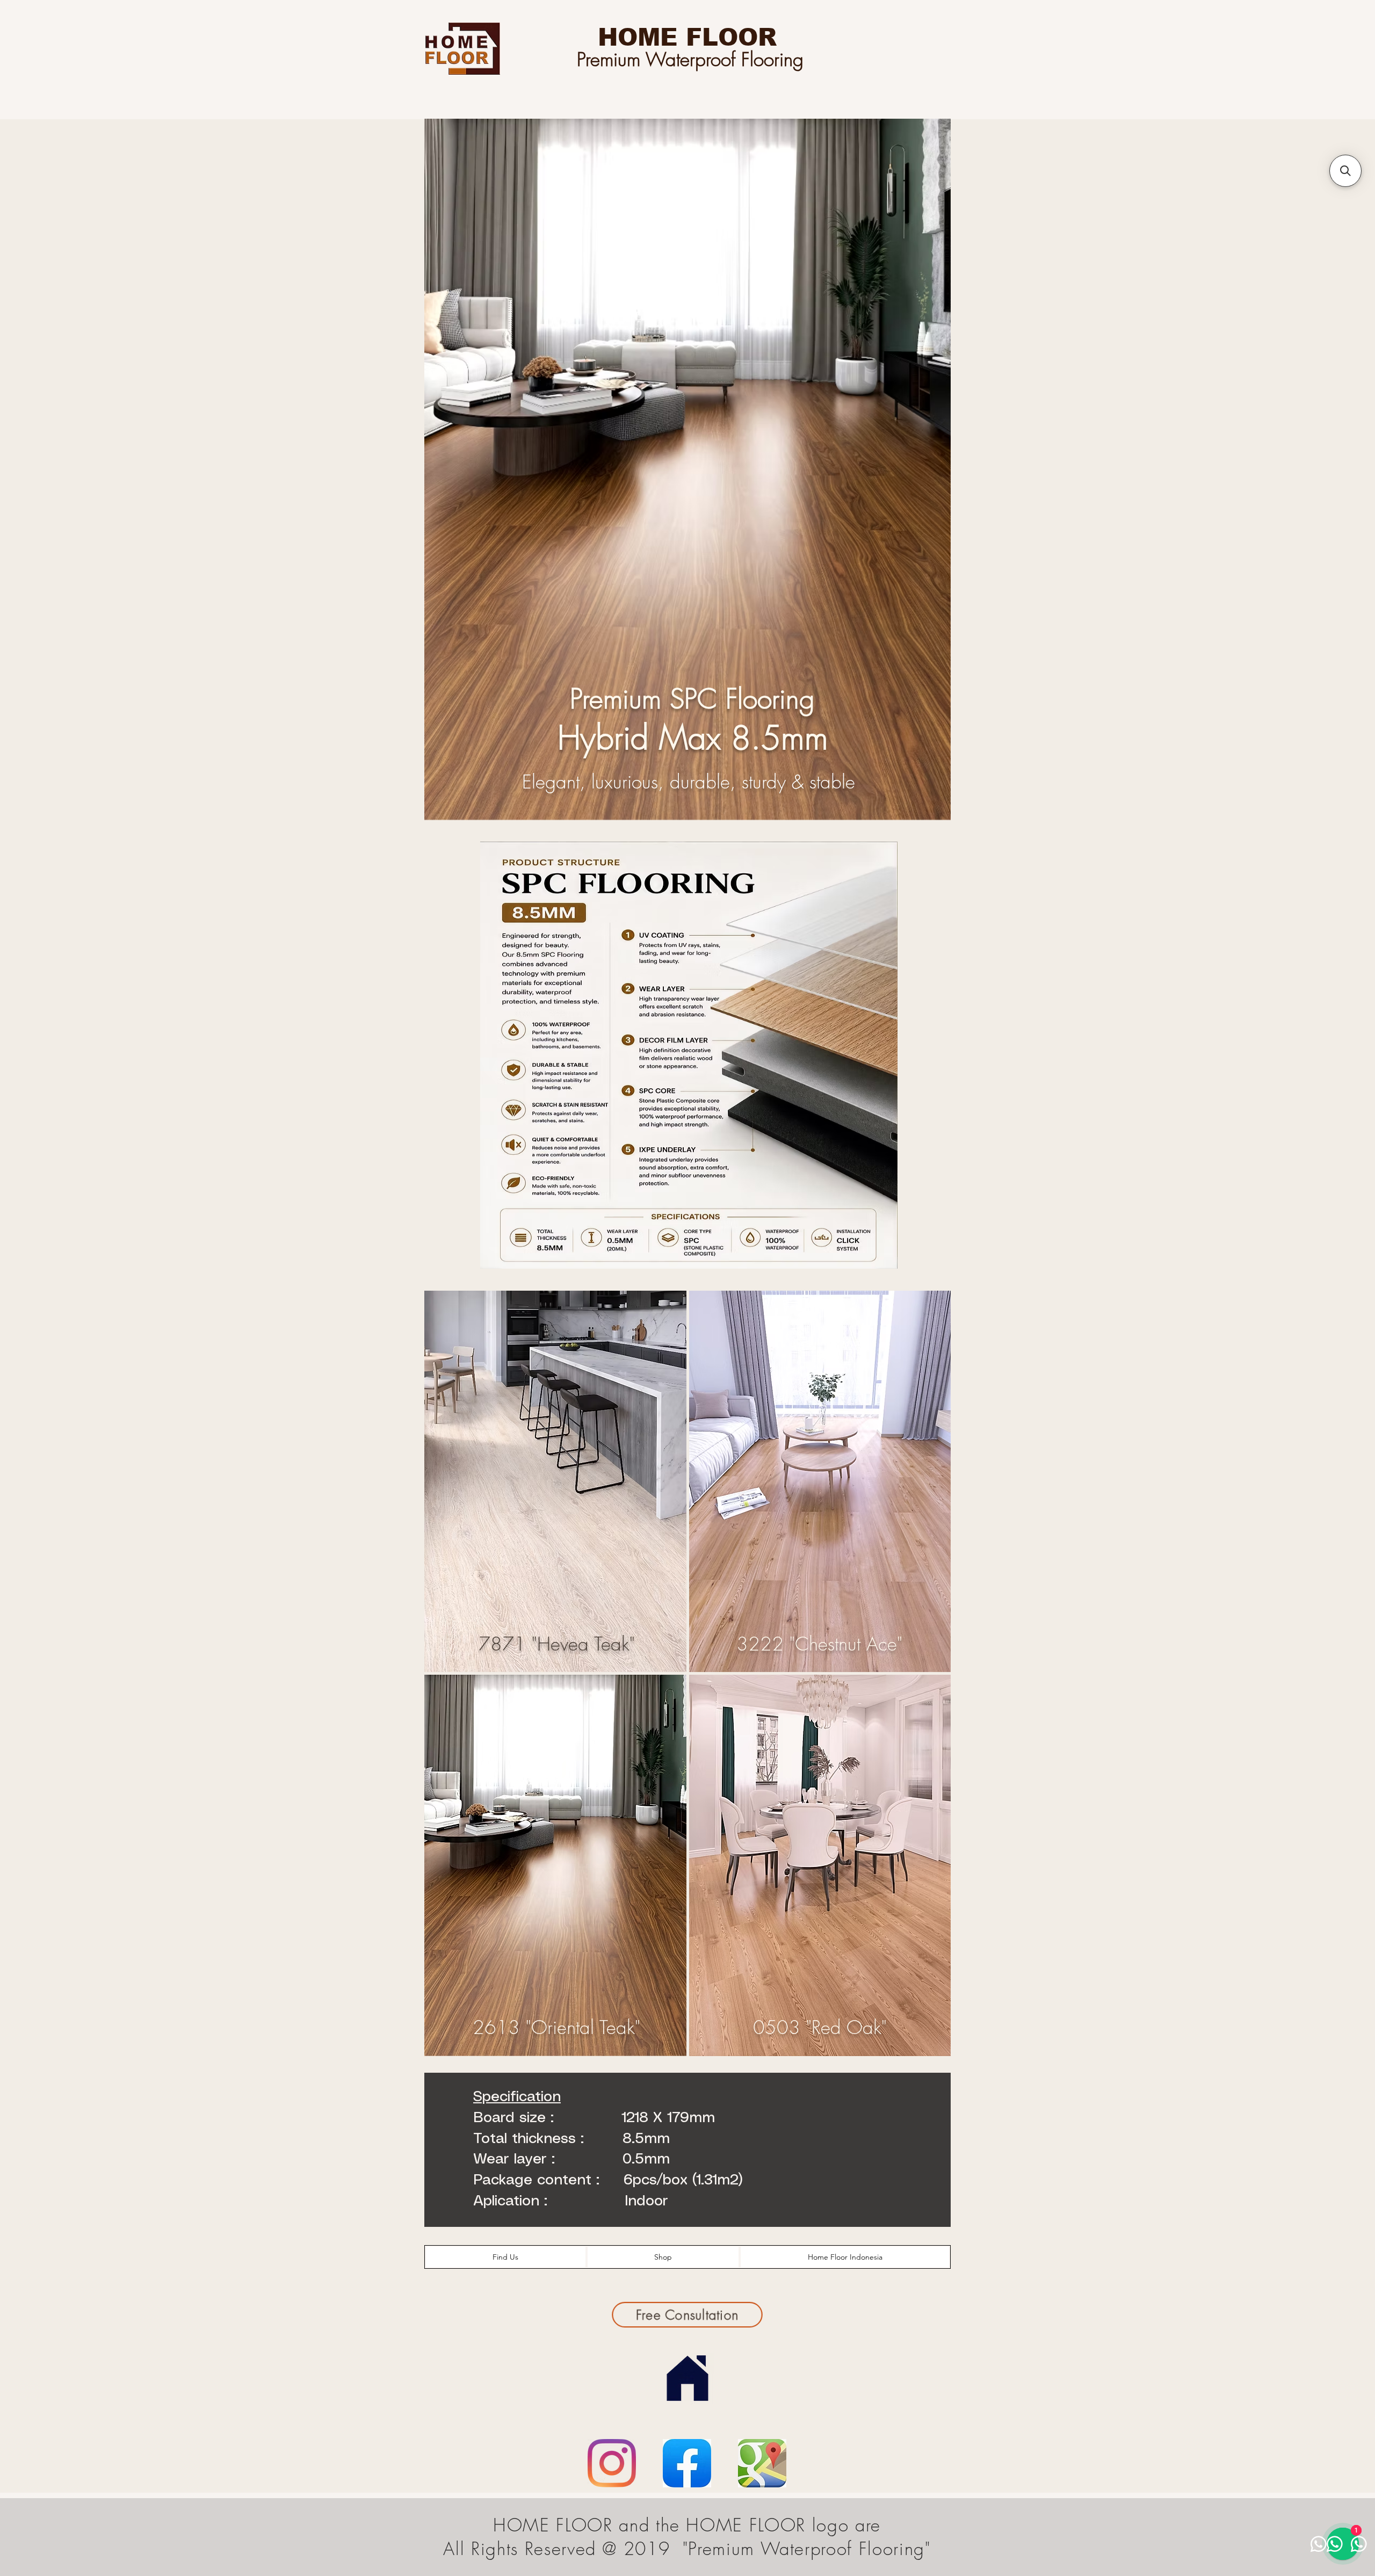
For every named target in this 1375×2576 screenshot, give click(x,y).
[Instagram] (612, 2463)
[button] (1345, 171)
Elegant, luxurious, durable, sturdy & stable (689, 782)
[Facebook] (687, 2463)
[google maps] (762, 2463)
